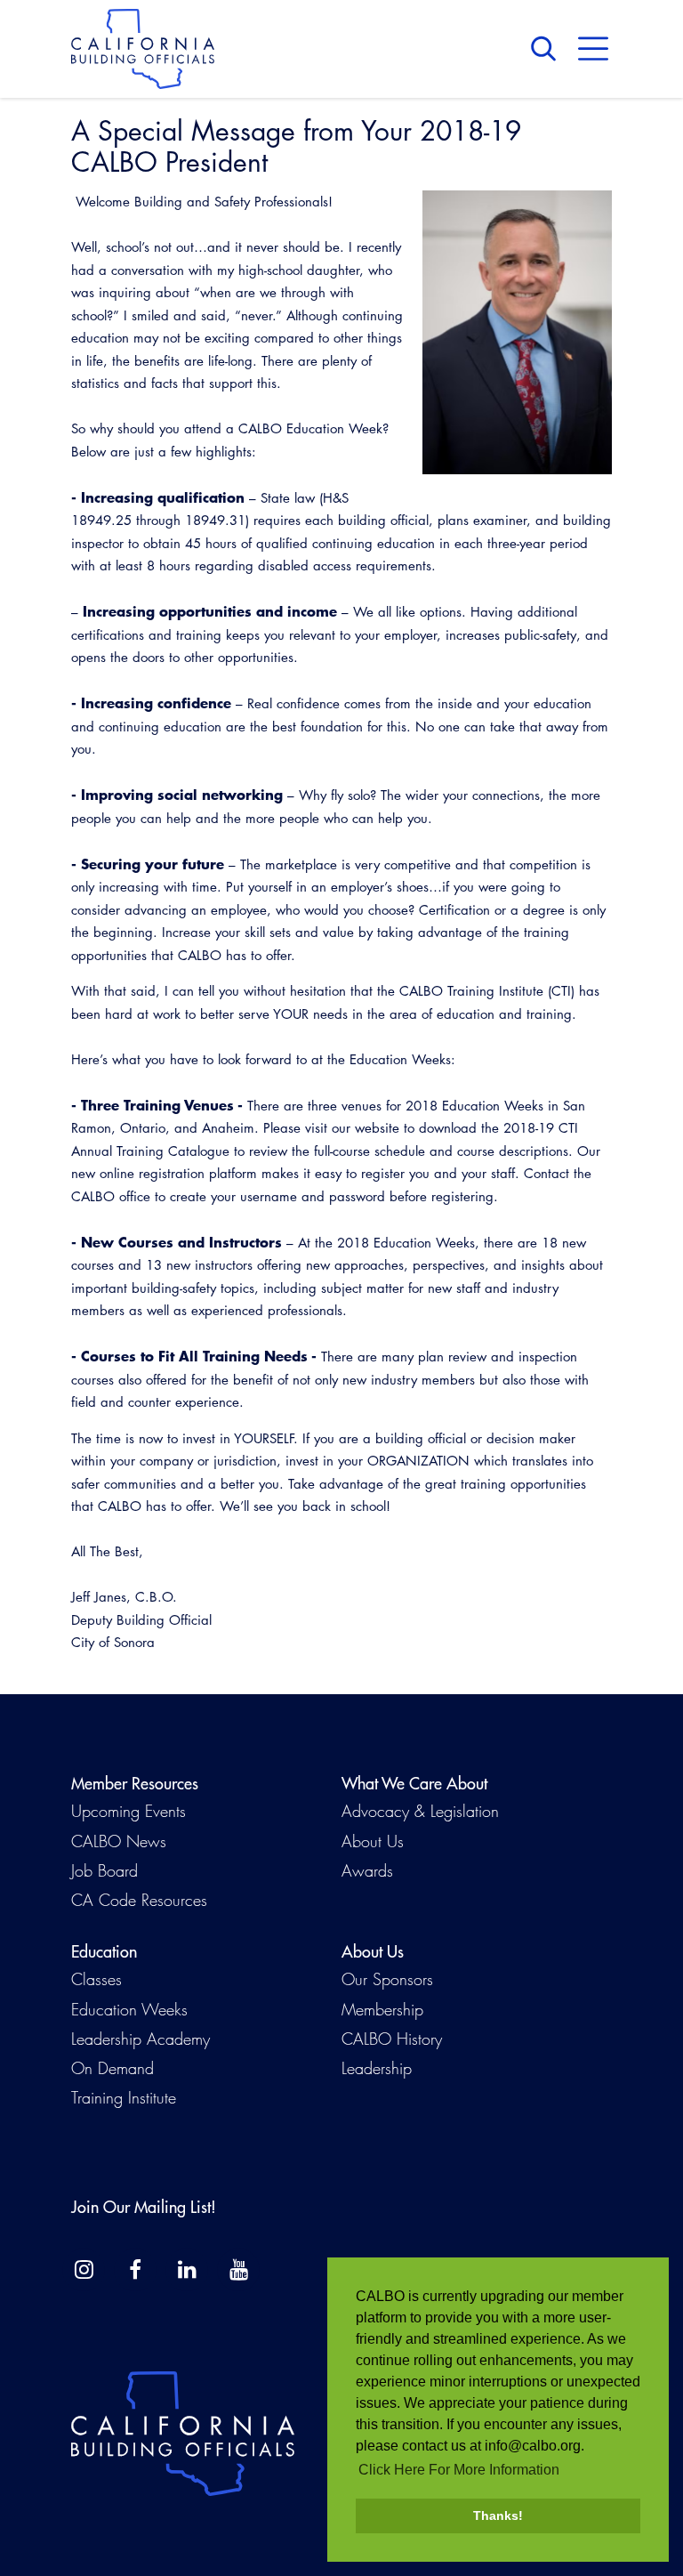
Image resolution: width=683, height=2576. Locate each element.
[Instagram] (84, 2270)
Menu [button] (593, 49)
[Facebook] (135, 2270)
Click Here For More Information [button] (459, 2470)
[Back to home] (143, 49)
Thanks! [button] (498, 2515)
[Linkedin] (187, 2270)
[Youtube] (238, 2270)
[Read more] (517, 332)
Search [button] (548, 49)
